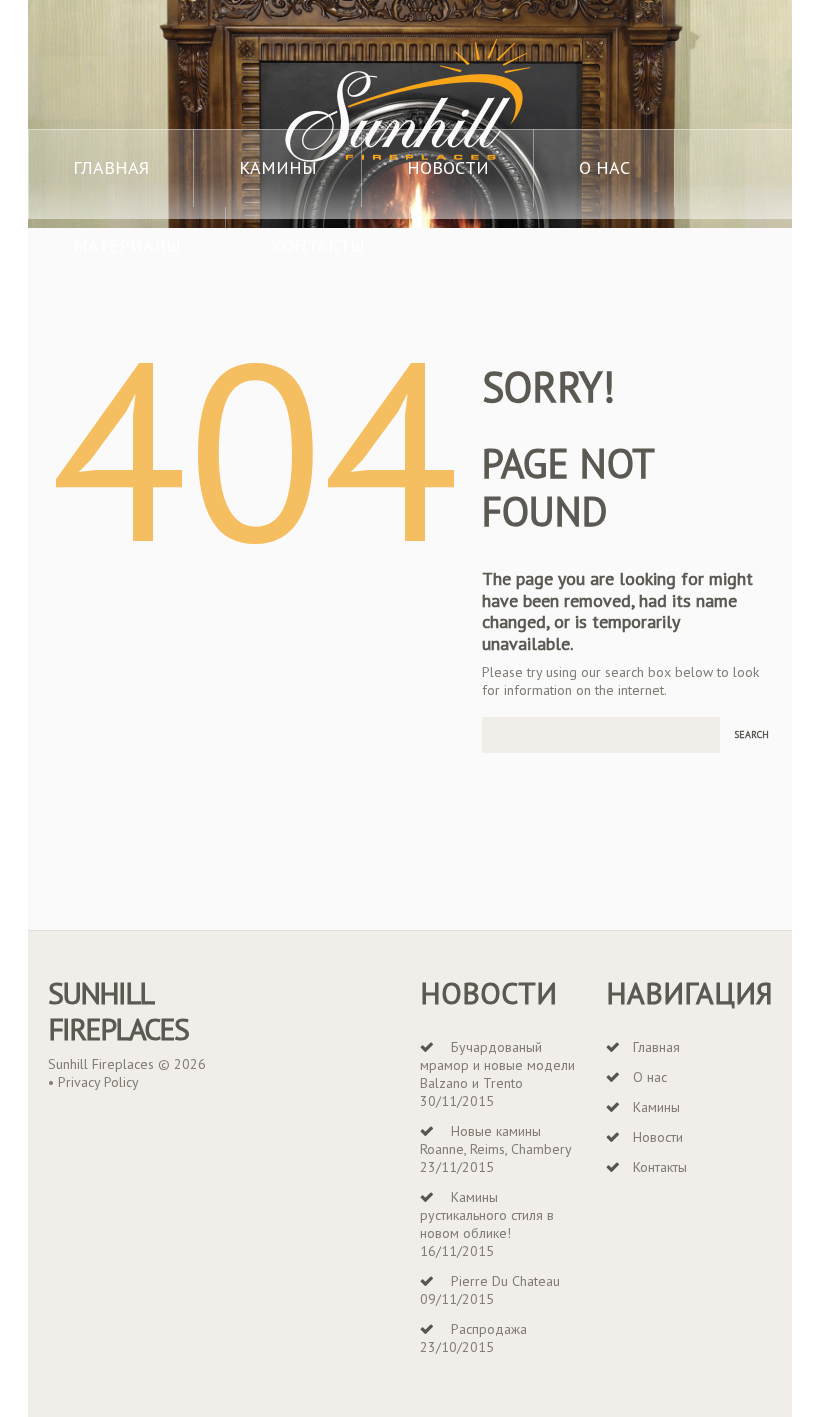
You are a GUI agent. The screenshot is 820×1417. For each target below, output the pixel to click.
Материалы (127, 245)
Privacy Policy (98, 1082)
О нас (604, 167)
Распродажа (489, 1329)
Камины (278, 167)
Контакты (318, 245)
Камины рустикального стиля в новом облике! (487, 1215)
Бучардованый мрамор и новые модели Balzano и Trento (497, 1065)
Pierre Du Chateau (505, 1281)
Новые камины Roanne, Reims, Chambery (495, 1140)
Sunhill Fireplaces (118, 1011)
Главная (111, 167)
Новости (448, 167)
